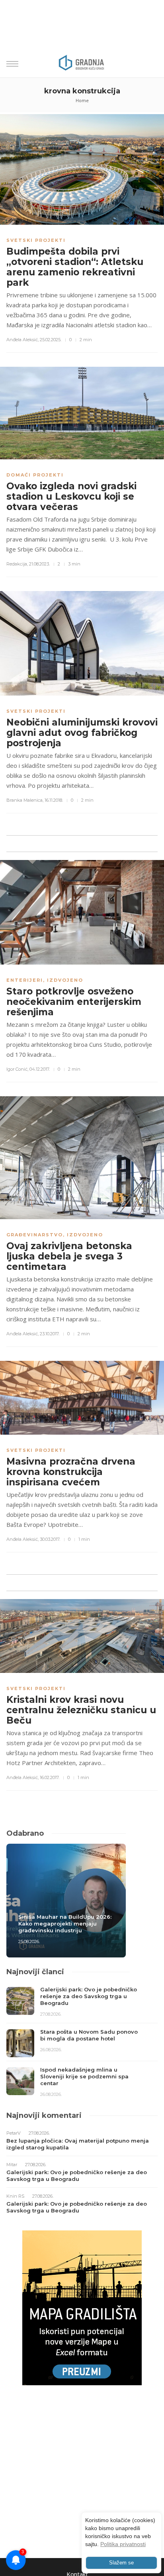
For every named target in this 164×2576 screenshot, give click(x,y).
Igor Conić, (17, 1069)
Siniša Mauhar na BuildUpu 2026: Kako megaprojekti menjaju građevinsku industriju (65, 1924)
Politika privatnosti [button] (123, 2544)
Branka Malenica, (25, 800)
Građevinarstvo (35, 1235)
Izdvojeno (65, 980)
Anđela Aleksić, (22, 340)
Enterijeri (25, 980)
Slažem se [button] (121, 2563)
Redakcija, (17, 564)
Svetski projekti (36, 240)
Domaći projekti (35, 475)
